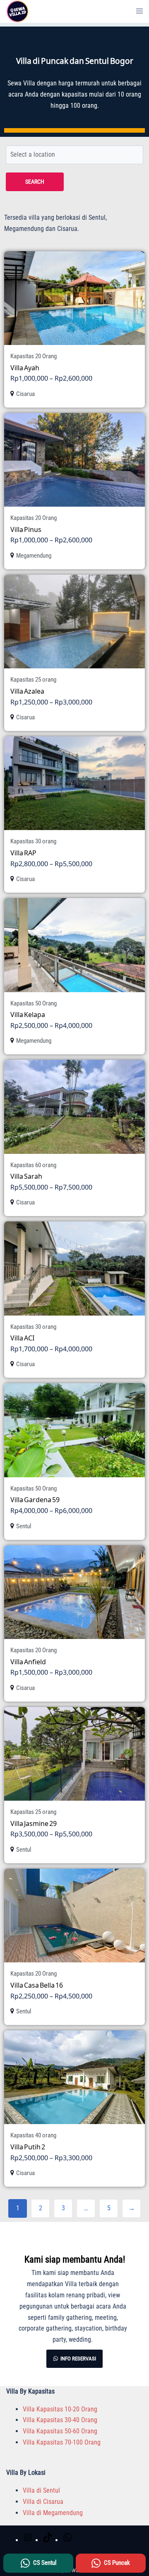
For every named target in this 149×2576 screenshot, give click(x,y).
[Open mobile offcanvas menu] (139, 11)
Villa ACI (22, 1338)
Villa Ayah (25, 368)
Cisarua (25, 394)
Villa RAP (23, 853)
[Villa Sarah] (74, 1107)
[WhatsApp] (67, 2540)
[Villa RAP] (74, 783)
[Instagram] (28, 2540)
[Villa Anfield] (74, 1592)
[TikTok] (48, 2540)
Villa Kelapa (28, 1014)
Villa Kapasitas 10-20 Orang (60, 2409)
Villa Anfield (28, 1662)
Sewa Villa (21, 83)
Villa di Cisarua (43, 2502)
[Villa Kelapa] (74, 945)
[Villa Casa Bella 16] (74, 1916)
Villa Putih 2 (28, 2147)
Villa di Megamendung (53, 2513)
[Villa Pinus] (74, 460)
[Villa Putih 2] (74, 2077)
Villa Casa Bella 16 (37, 1985)
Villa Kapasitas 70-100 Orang (62, 2442)
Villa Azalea (27, 691)
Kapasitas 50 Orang (34, 1003)
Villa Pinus (26, 529)
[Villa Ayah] (74, 298)
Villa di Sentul (41, 2490)
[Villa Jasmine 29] (74, 1754)
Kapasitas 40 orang (33, 2135)
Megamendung (34, 556)
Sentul (24, 1526)
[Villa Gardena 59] (74, 1430)
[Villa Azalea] (74, 622)
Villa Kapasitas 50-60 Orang (60, 2431)
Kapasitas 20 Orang (34, 356)
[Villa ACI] (74, 1268)
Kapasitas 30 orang (33, 841)
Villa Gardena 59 (35, 1499)
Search (35, 182)
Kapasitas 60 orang (33, 1165)
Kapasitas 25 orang (33, 680)
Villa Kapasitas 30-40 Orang (60, 2420)
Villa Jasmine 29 (34, 1823)
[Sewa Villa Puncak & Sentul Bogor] (18, 11)
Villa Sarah (26, 1176)
